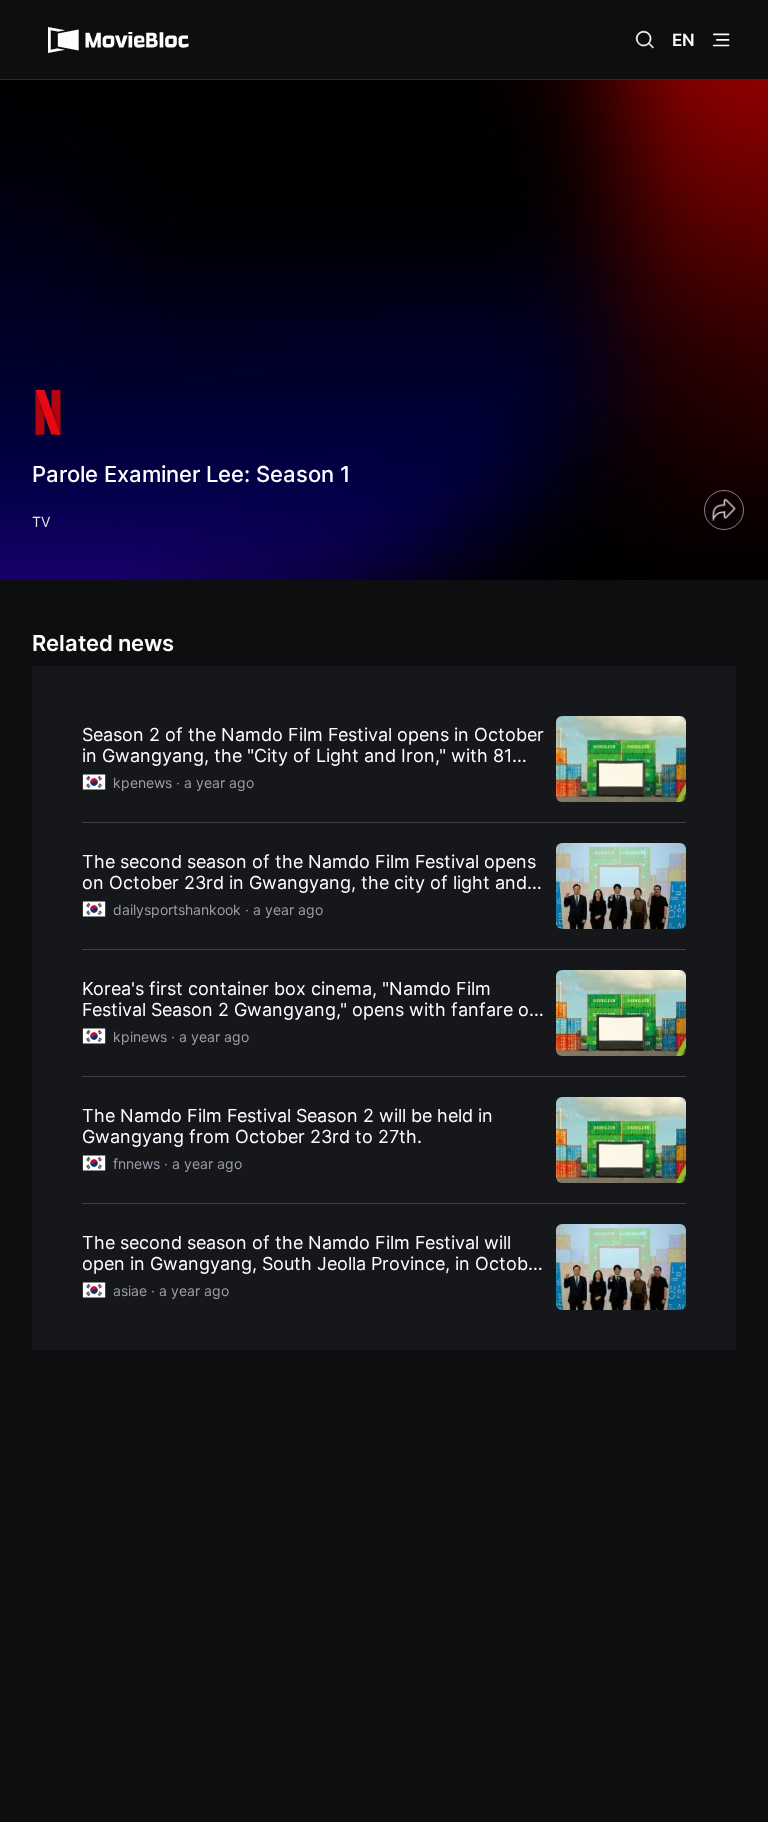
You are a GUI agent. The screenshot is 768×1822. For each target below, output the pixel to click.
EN (683, 40)
